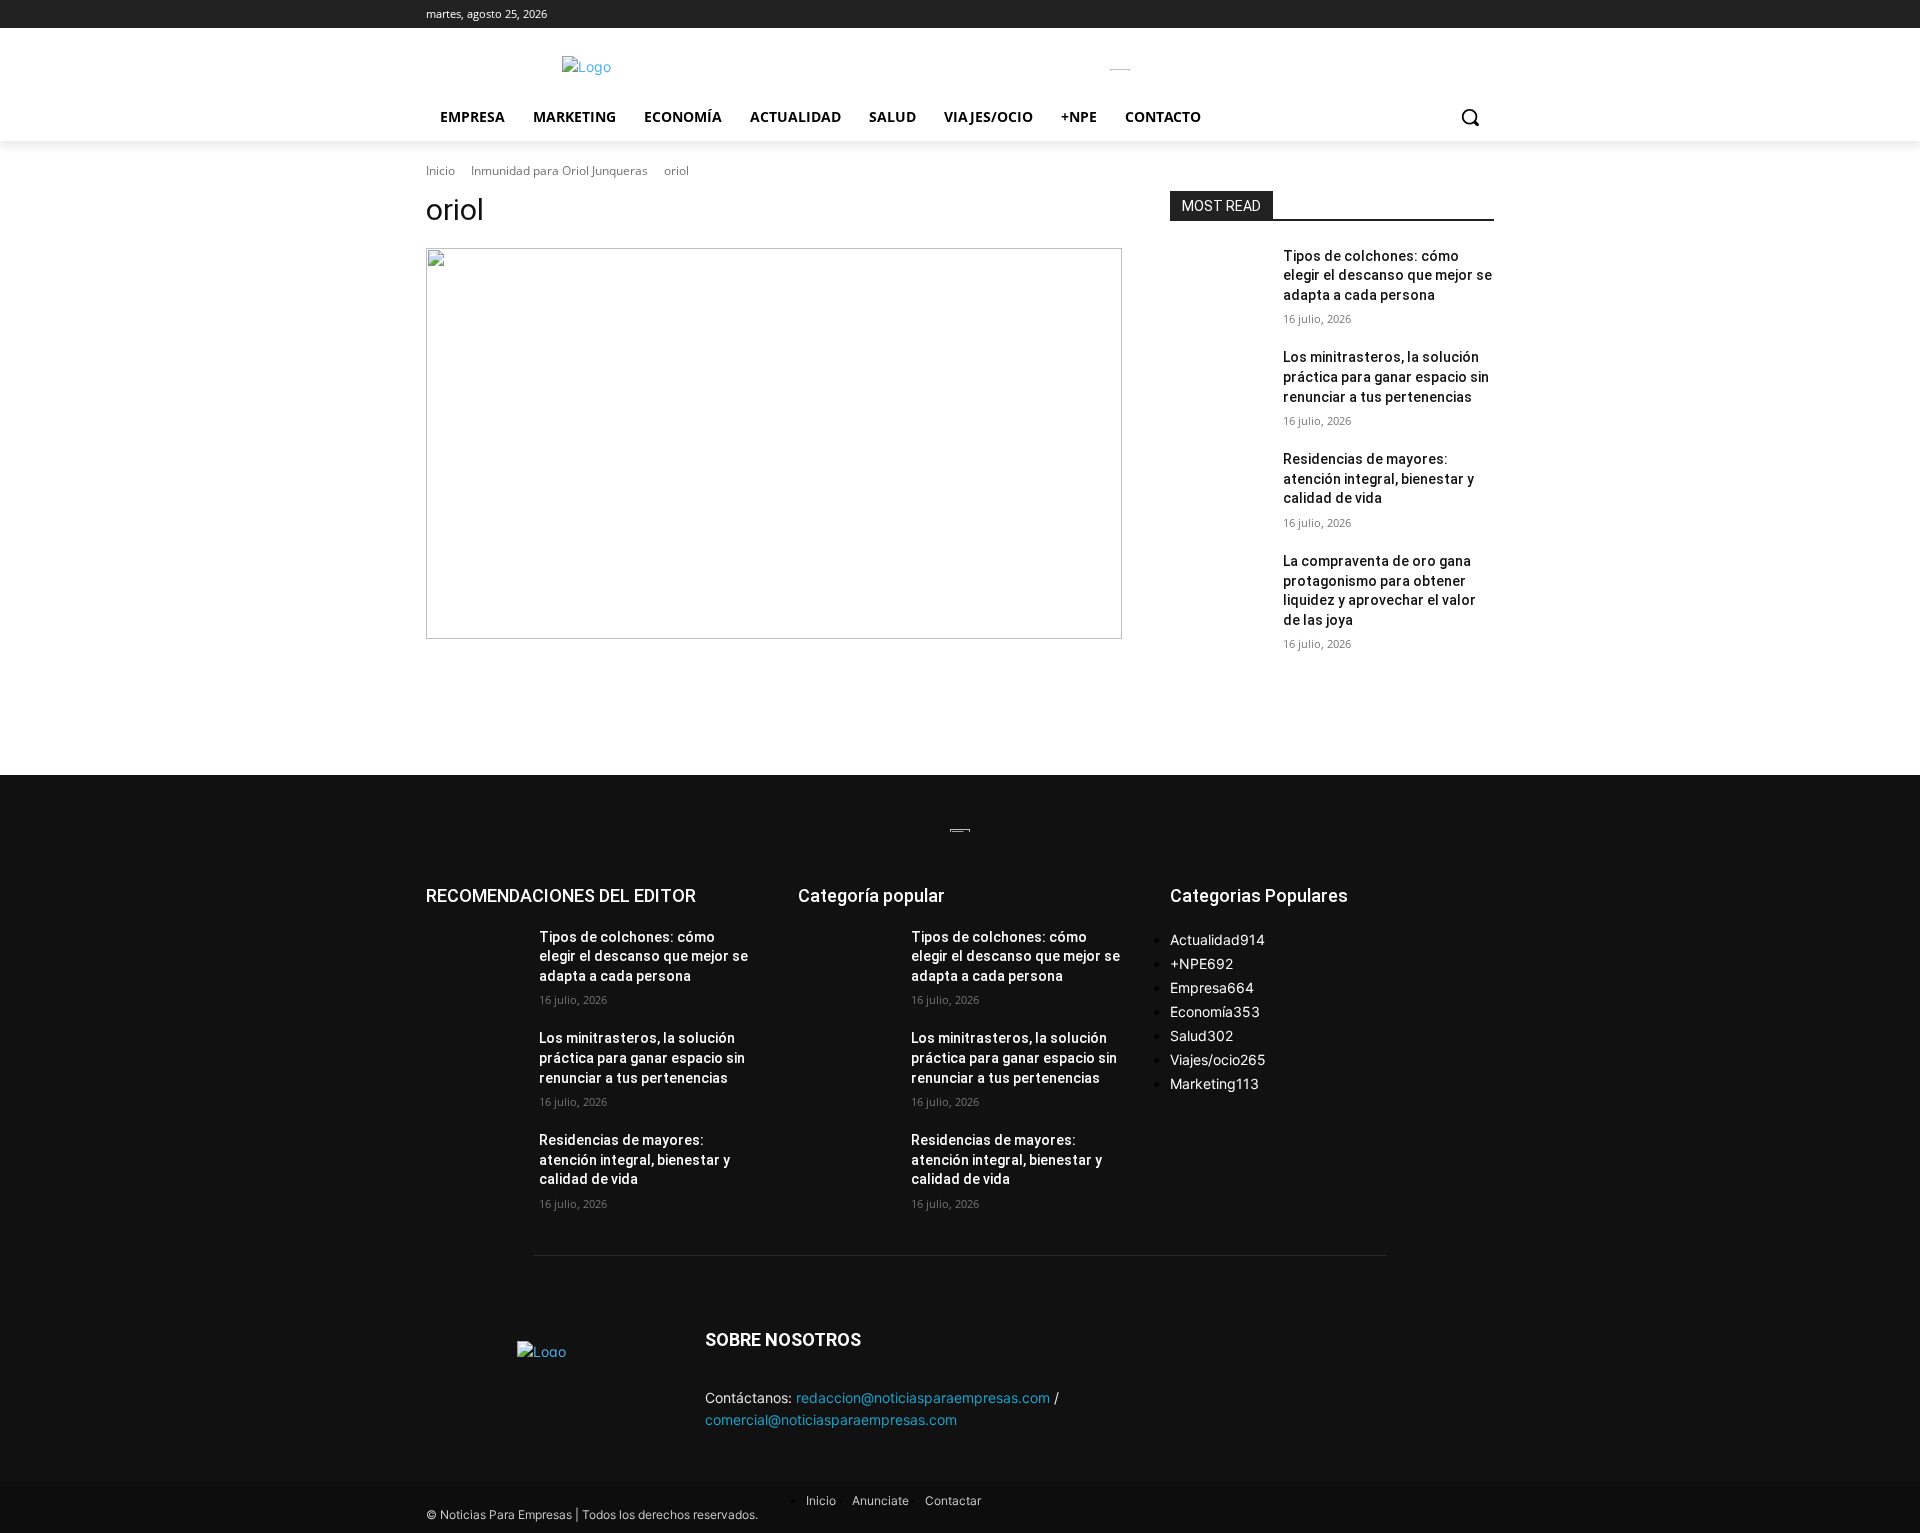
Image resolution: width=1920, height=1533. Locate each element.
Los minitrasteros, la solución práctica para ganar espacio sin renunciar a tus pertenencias (1386, 376)
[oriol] (774, 444)
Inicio (440, 170)
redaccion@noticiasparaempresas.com (923, 1397)
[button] (1470, 117)
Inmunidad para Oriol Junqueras (559, 170)
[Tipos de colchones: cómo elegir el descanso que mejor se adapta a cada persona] (1218, 281)
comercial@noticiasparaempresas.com (831, 1419)
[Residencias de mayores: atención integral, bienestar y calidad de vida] (1218, 484)
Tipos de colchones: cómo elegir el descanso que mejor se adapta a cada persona (1387, 275)
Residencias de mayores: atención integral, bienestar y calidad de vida (1378, 478)
